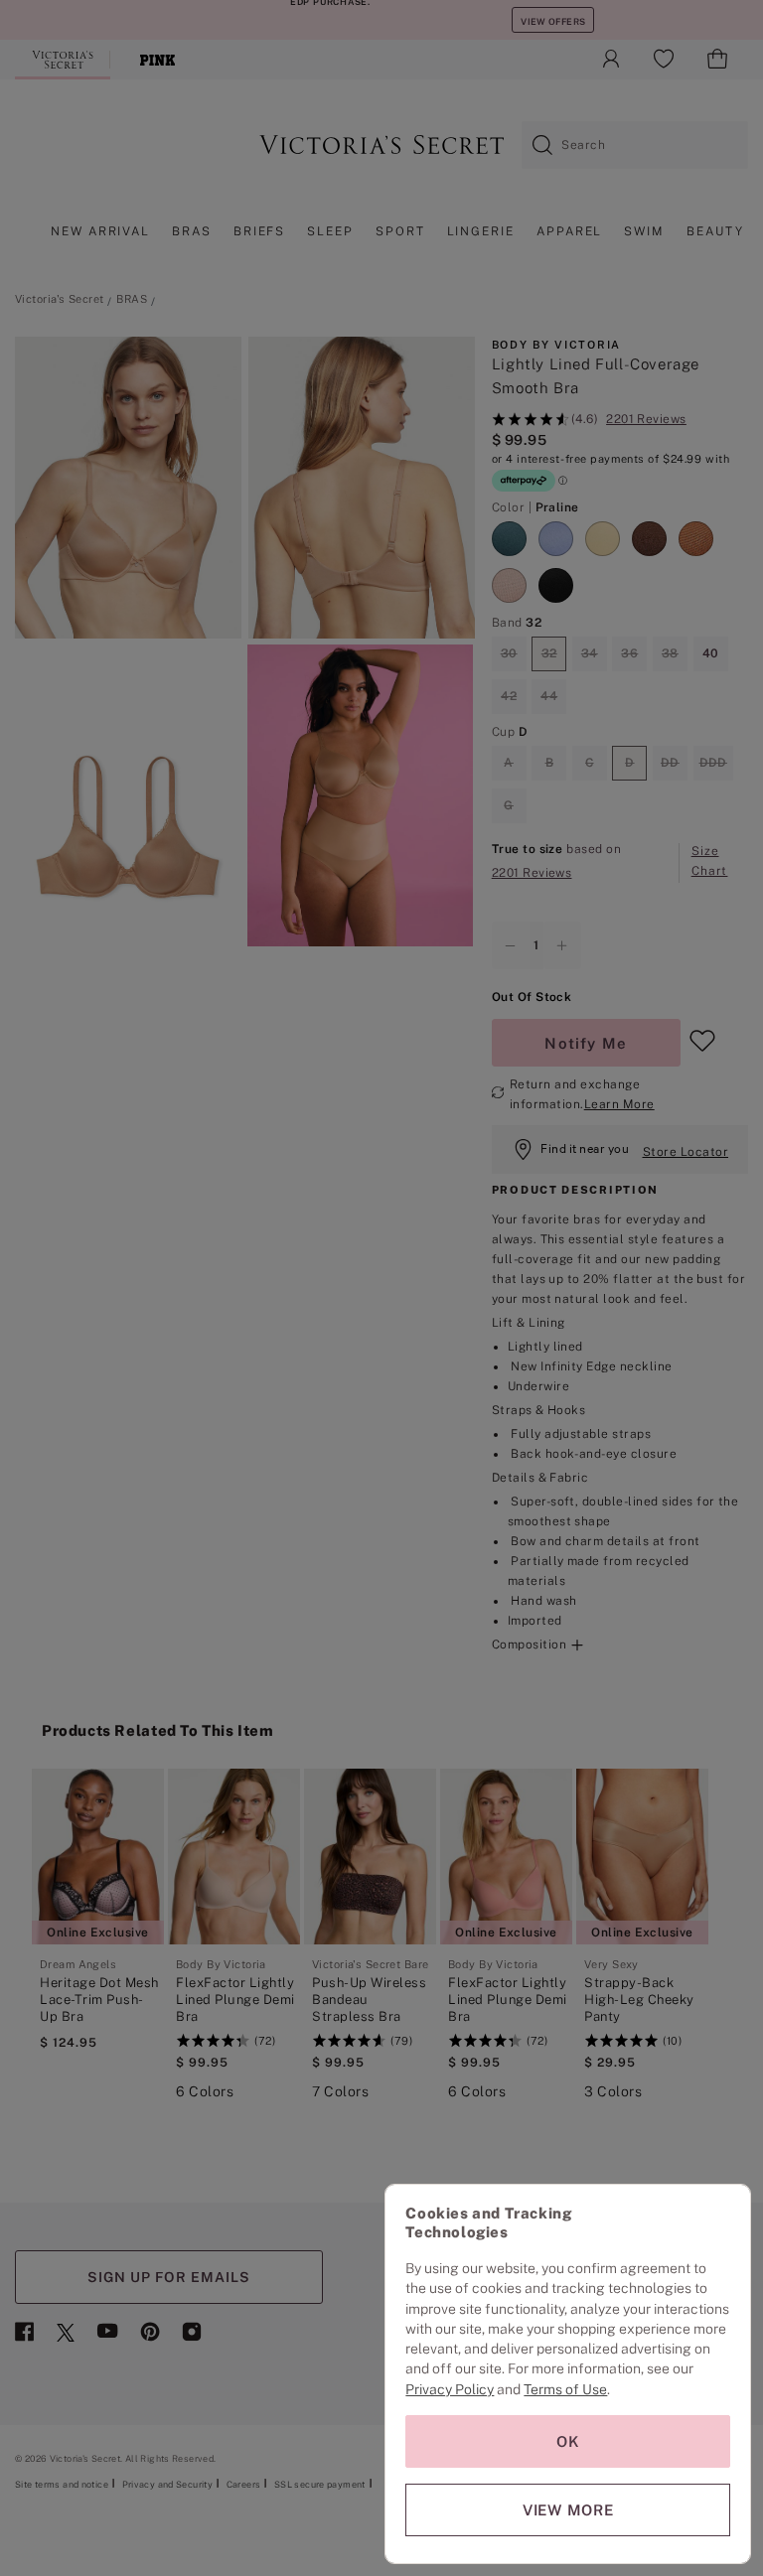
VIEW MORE (568, 2510)
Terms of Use (565, 2389)
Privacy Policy (450, 2389)
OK (568, 2441)
